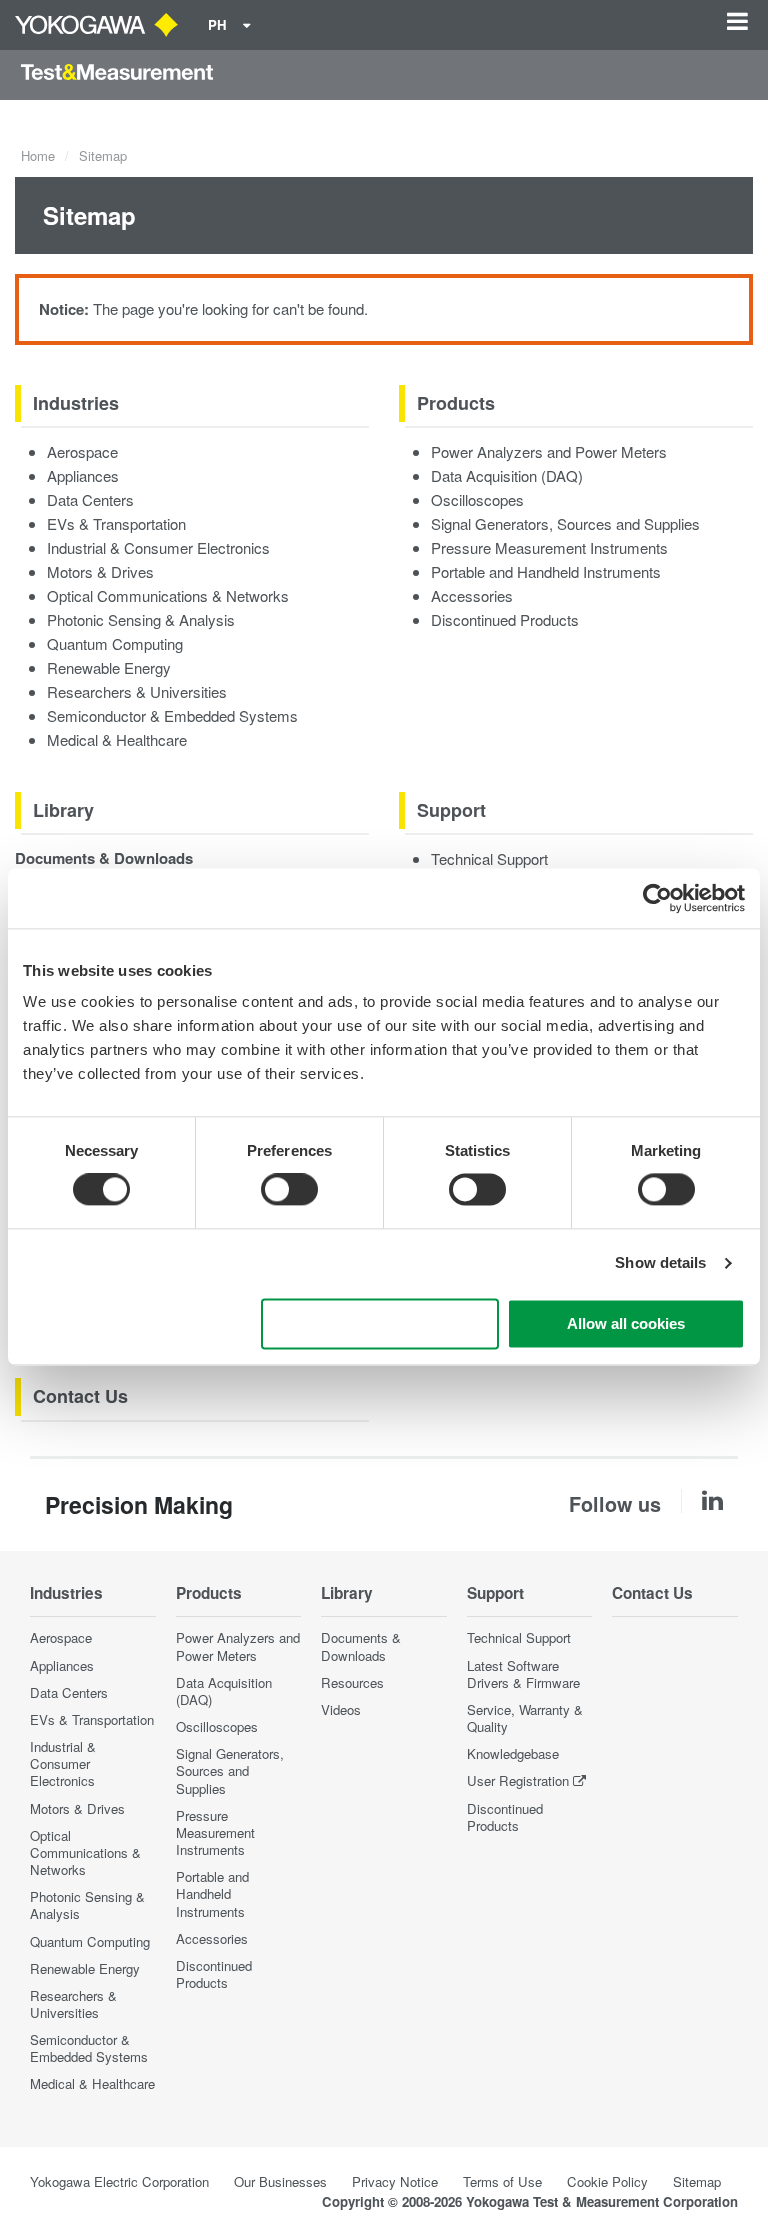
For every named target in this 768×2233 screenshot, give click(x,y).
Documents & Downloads (104, 858)
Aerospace (82, 451)
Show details (660, 1263)
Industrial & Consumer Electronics (158, 547)
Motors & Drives (100, 571)
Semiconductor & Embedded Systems (172, 715)
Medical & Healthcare (117, 739)
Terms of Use (502, 2181)
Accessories (472, 595)
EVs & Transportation (116, 523)
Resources (352, 1682)
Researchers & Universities (137, 691)
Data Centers (90, 499)
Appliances (83, 475)
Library (63, 810)
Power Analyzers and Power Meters (549, 451)
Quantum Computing (115, 643)
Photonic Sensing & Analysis (141, 619)
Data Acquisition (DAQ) (507, 475)
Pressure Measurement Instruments (549, 547)
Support (451, 810)
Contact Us (80, 1396)
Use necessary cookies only (380, 1323)
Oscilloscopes (477, 499)
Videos (341, 1709)
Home (38, 155)
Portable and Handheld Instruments (546, 571)
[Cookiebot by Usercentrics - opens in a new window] (657, 898)
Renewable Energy (109, 667)
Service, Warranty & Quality (525, 1718)
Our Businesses (280, 2181)
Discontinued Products (505, 619)
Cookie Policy (607, 2181)
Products (456, 403)
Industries (76, 403)
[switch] (289, 1190)
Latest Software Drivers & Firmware (523, 1674)
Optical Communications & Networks (168, 595)
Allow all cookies (626, 1323)
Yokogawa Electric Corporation (119, 2181)
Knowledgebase (513, 1753)
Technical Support (489, 858)
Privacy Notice (395, 2181)
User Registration (518, 1780)
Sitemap (697, 2181)
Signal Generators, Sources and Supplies (565, 523)
